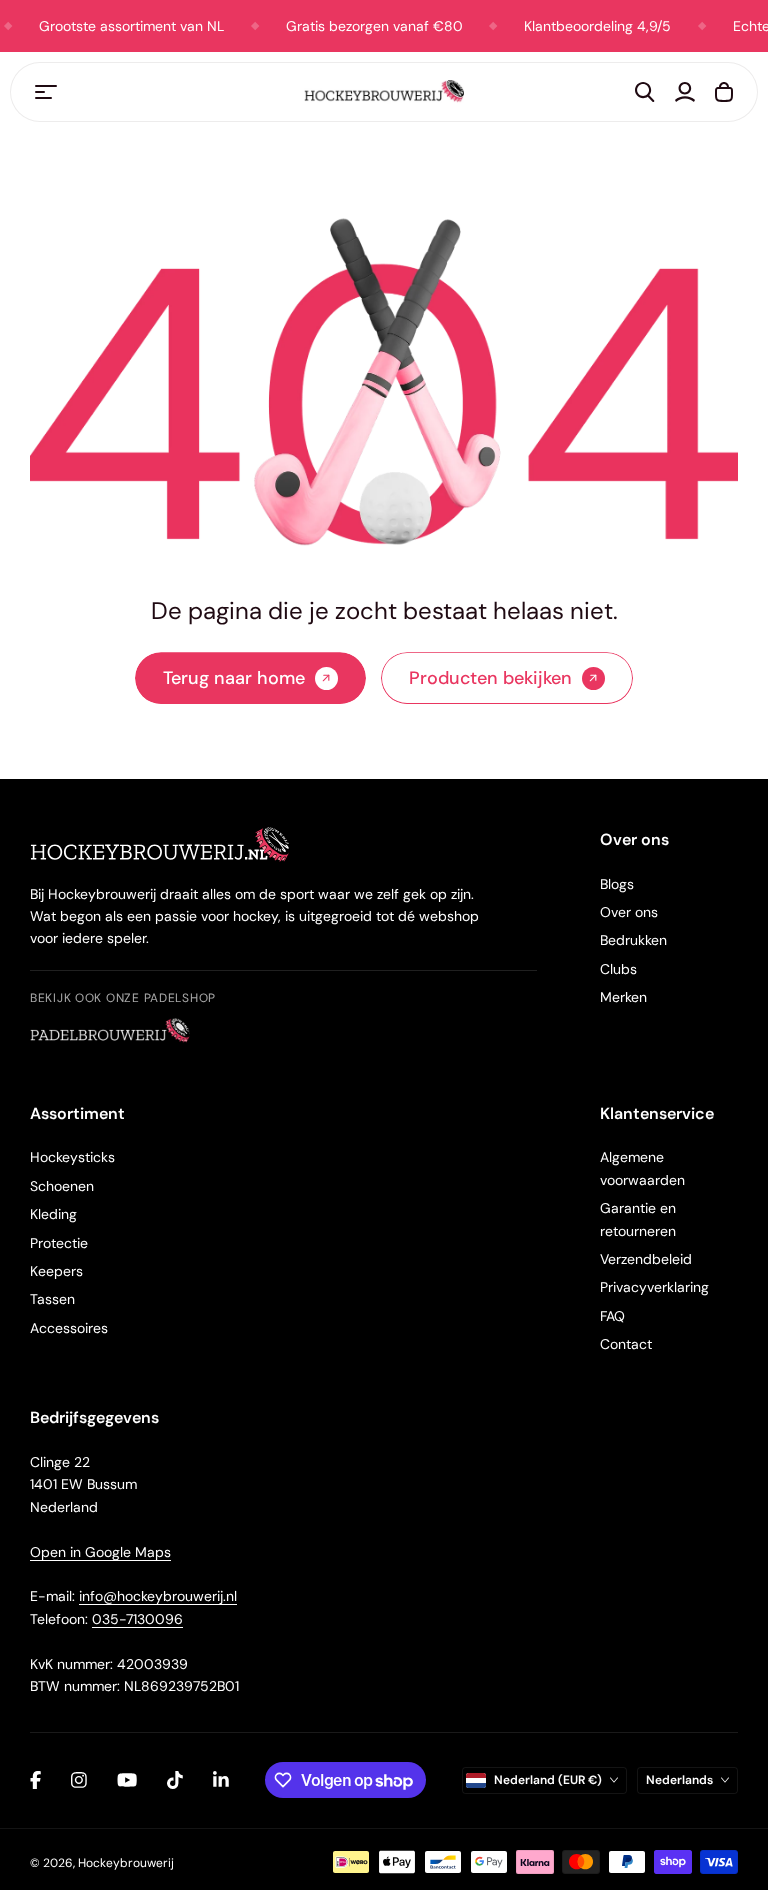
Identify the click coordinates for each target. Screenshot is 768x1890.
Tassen (52, 1299)
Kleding (53, 1214)
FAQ (612, 1316)
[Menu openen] (46, 92)
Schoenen (62, 1186)
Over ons (629, 912)
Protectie (59, 1243)
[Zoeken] (645, 92)
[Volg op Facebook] (35, 1780)
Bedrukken (633, 940)
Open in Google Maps (100, 1552)
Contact (626, 1344)
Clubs (618, 969)
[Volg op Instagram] (79, 1780)
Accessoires (69, 1328)
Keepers (56, 1271)
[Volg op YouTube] (127, 1780)
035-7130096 (137, 1619)
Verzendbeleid (646, 1259)
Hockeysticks (72, 1157)
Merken (623, 997)
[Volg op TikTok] (175, 1780)
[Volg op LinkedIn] (221, 1780)
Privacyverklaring (654, 1287)
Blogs (617, 884)
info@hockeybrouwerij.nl (158, 1596)
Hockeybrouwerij (126, 1863)
